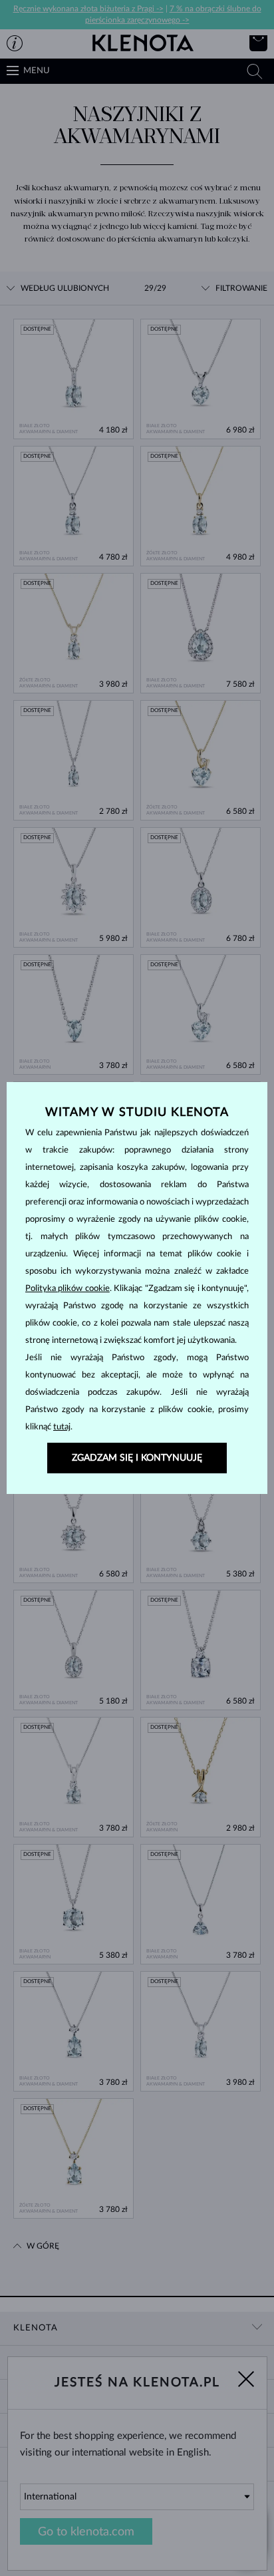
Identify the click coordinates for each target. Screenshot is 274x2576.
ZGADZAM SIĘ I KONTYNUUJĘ (137, 1458)
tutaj (62, 1427)
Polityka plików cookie (68, 1289)
